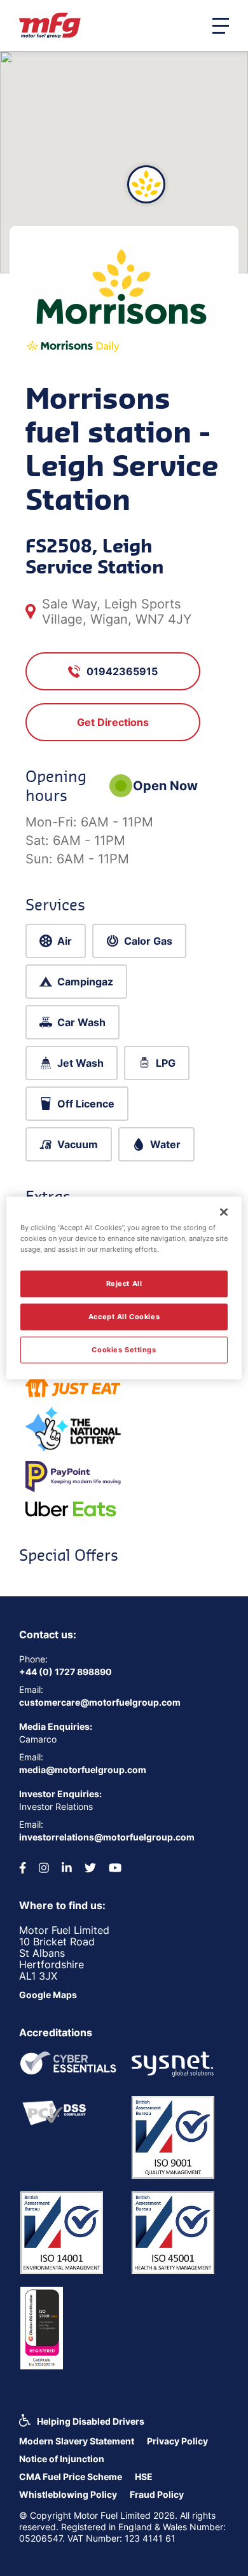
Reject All (124, 1284)
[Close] (224, 1212)
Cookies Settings (124, 1350)
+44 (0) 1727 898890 (65, 1672)
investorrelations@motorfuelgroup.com (107, 1837)
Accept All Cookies (124, 1317)
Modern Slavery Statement (77, 2441)
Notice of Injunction (62, 2459)
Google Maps (48, 1995)
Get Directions (113, 722)
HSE (144, 2477)
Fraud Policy (157, 2494)
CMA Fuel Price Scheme (71, 2477)
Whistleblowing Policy (68, 2494)
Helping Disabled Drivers (91, 2421)
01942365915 (122, 671)
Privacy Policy (177, 2441)
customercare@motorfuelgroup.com (100, 1702)
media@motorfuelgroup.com (83, 1770)
